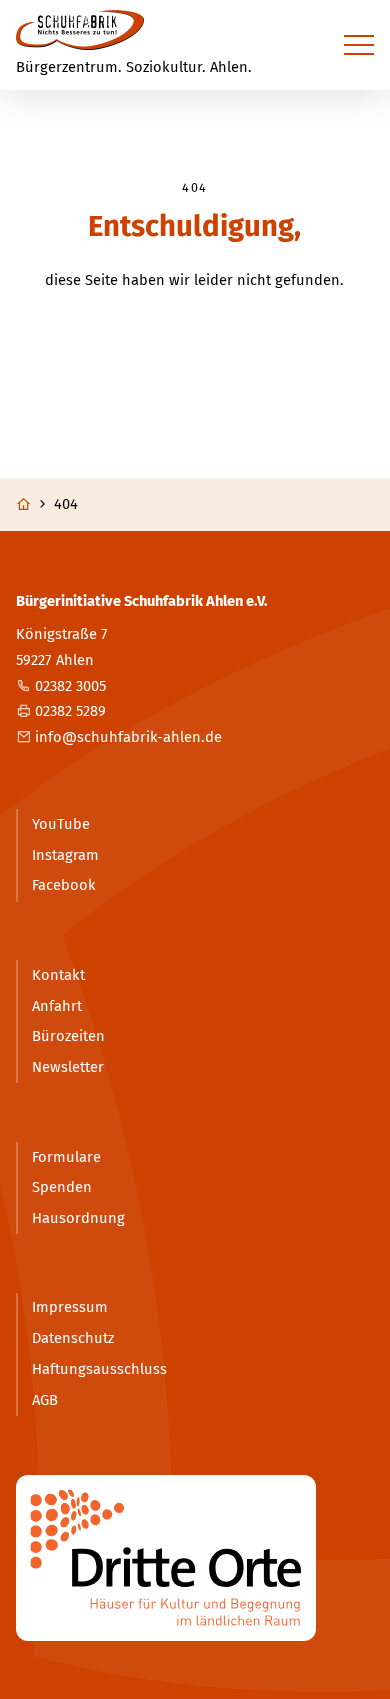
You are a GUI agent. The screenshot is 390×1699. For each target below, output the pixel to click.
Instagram (65, 855)
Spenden (62, 1187)
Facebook (64, 885)
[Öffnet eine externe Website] (195, 1558)
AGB (45, 1400)
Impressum (70, 1307)
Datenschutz (73, 1338)
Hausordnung (78, 1218)
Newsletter (68, 1067)
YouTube (61, 824)
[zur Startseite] (80, 30)
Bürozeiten (68, 1036)
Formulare (66, 1157)
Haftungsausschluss (99, 1369)
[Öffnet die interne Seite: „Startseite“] (33, 504)
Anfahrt (57, 1006)
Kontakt (58, 975)
